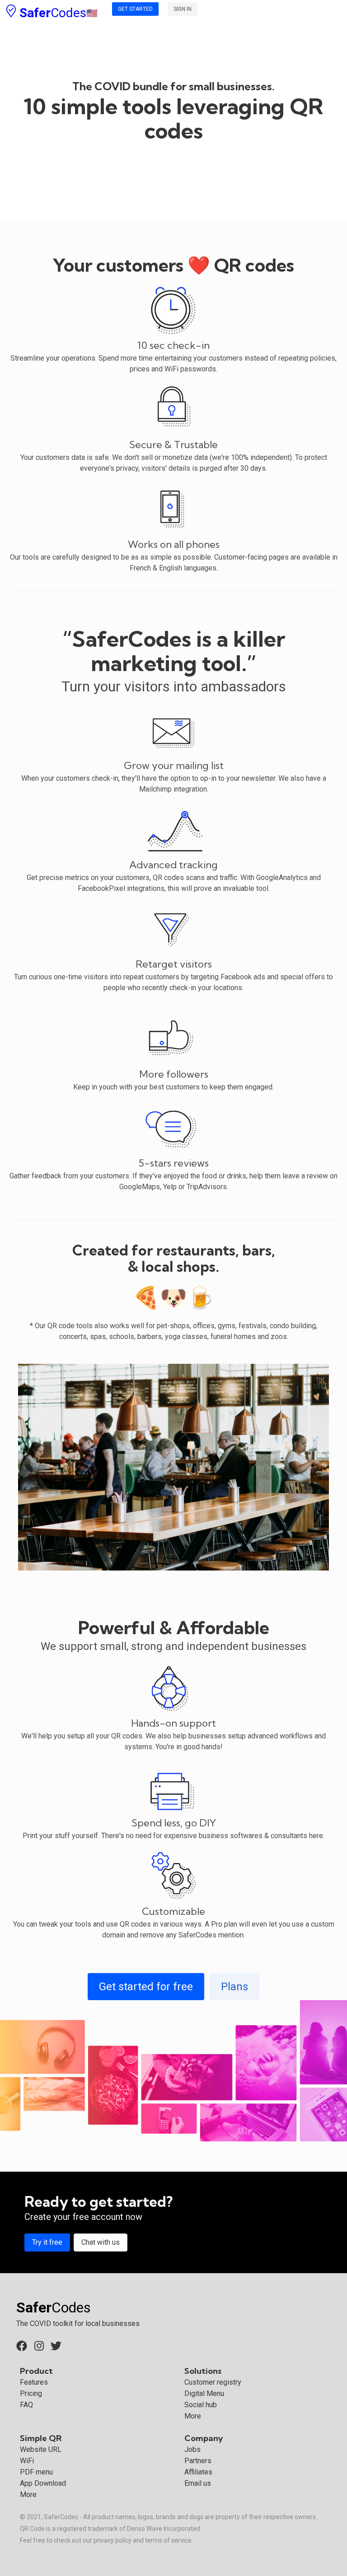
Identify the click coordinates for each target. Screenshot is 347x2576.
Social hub (201, 2405)
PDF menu (36, 2472)
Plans (234, 1987)
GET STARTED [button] (135, 9)
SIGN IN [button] (183, 9)
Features (34, 2382)
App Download (43, 2483)
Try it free (47, 2242)
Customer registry (213, 2382)
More (193, 2416)
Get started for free (146, 1987)
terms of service (168, 2540)
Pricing (31, 2393)
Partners (198, 2461)
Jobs (192, 2449)
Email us (198, 2483)
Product (36, 2371)
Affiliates (198, 2472)
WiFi (27, 2461)
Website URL (41, 2449)
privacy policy (113, 2540)
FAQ (26, 2405)
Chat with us (101, 2242)
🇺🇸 (57, 13)
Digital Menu (204, 2393)
